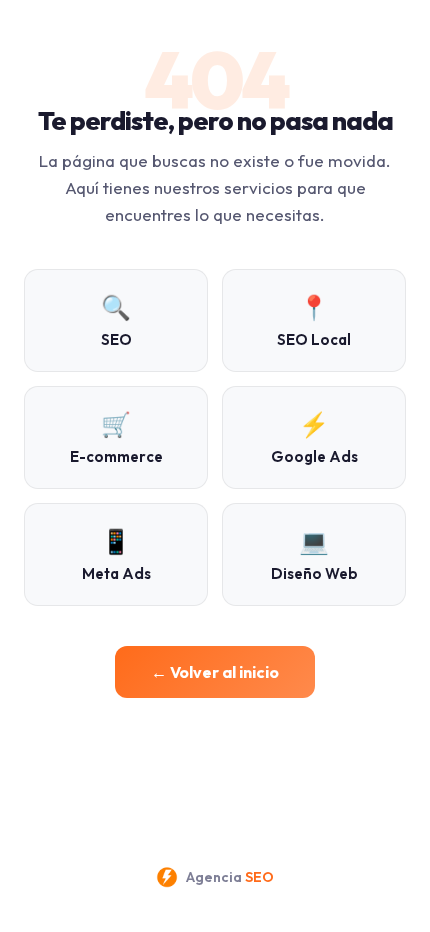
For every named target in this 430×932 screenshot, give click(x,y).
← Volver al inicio (215, 672)
